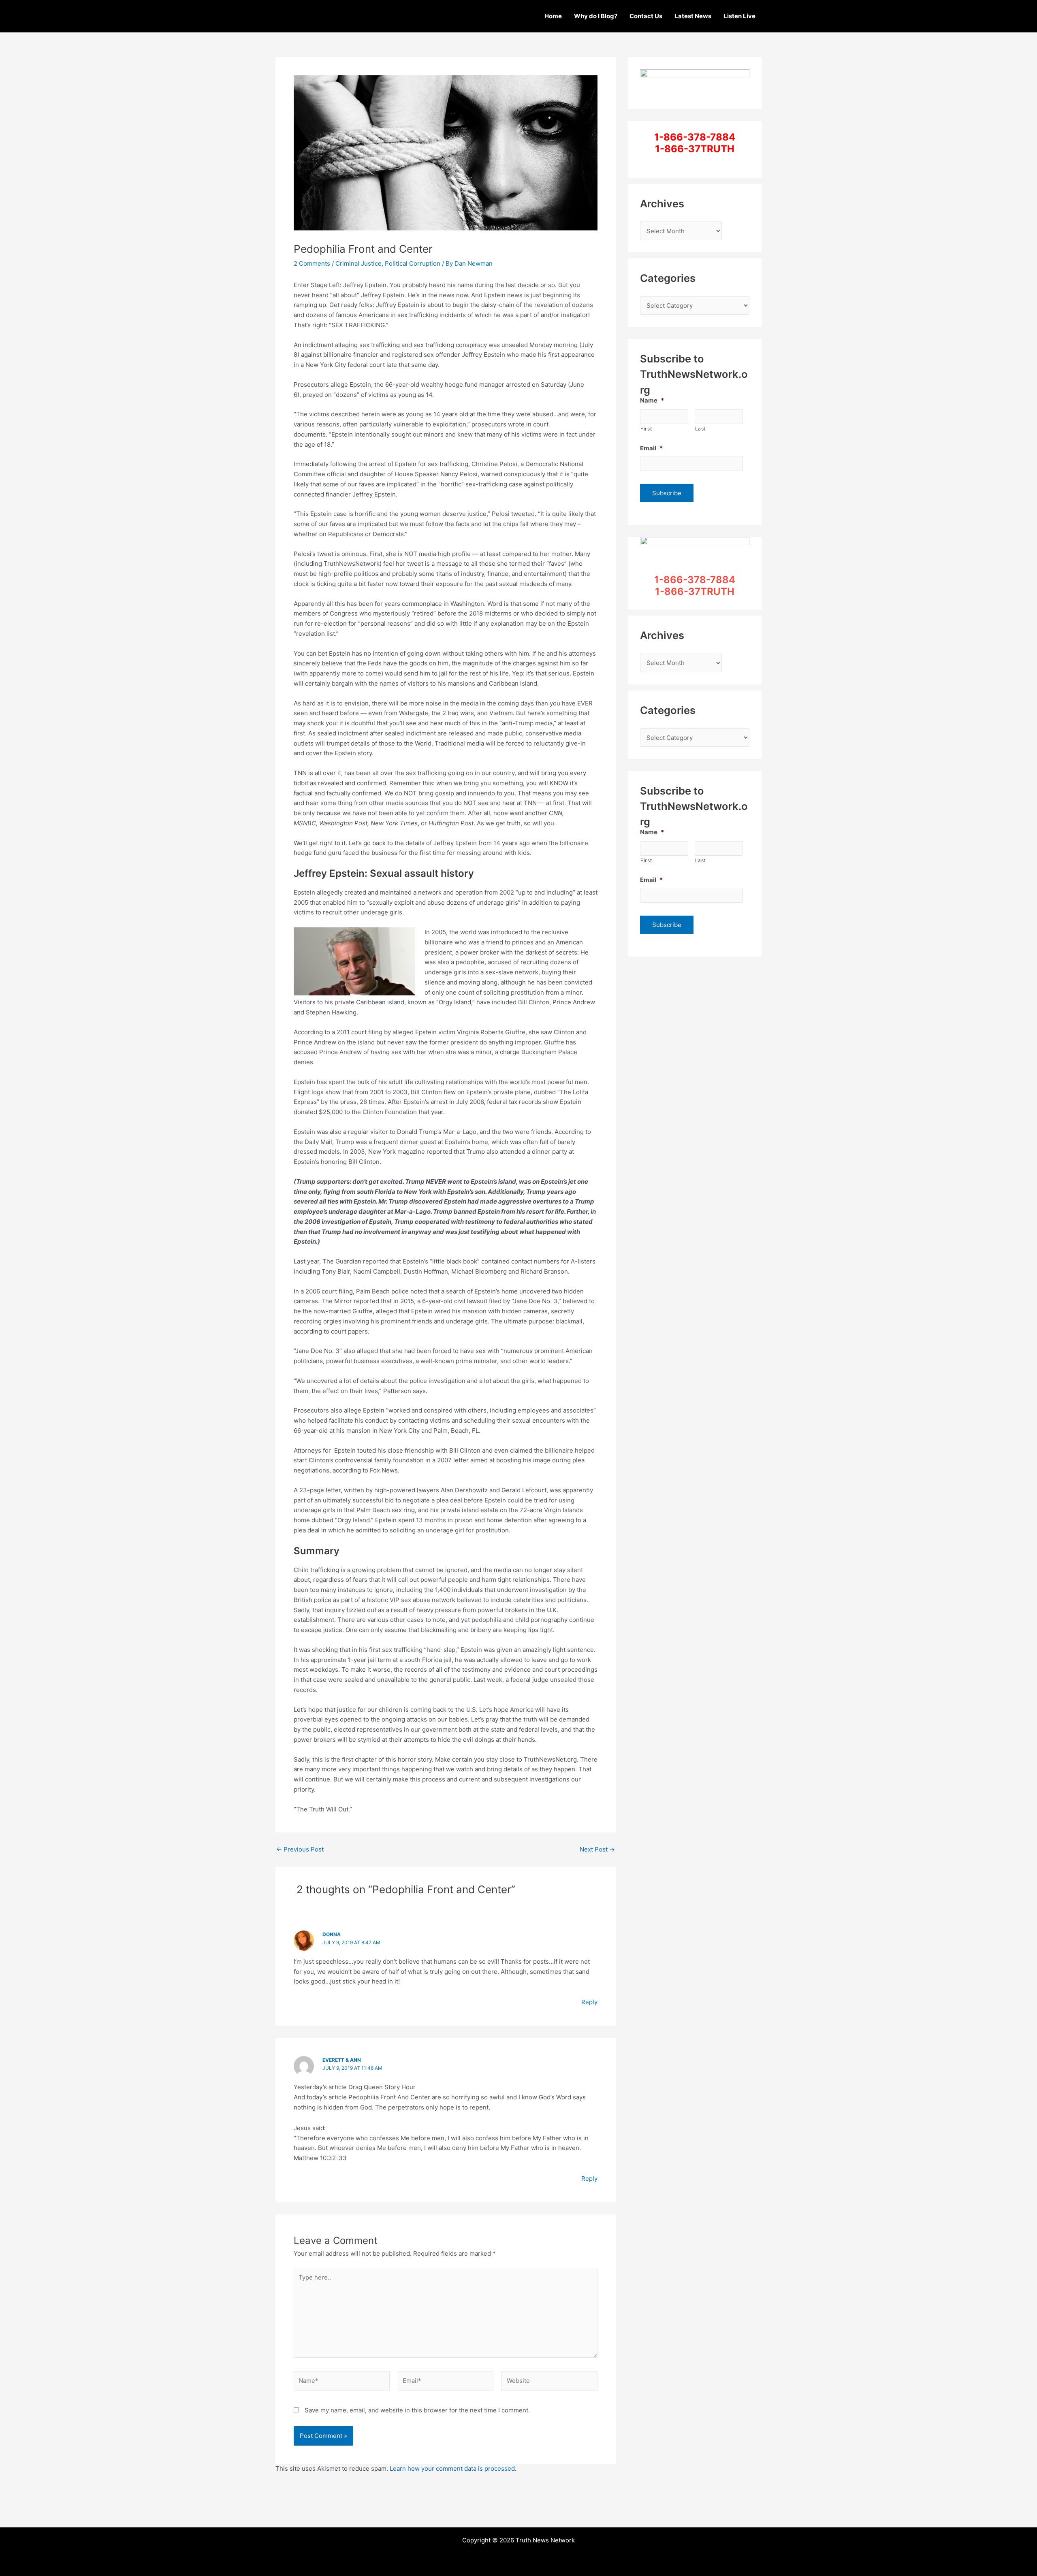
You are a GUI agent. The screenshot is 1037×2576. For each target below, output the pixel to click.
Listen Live (739, 16)
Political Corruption (413, 263)
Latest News (693, 16)
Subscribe (667, 493)
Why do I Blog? (596, 16)
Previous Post (300, 1849)
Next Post (597, 1849)
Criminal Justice (358, 263)
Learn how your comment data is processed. (453, 2468)
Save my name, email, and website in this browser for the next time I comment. (417, 2410)
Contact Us (646, 16)
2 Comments (312, 263)
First (646, 429)
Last (701, 429)
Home (553, 16)
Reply (589, 2002)
